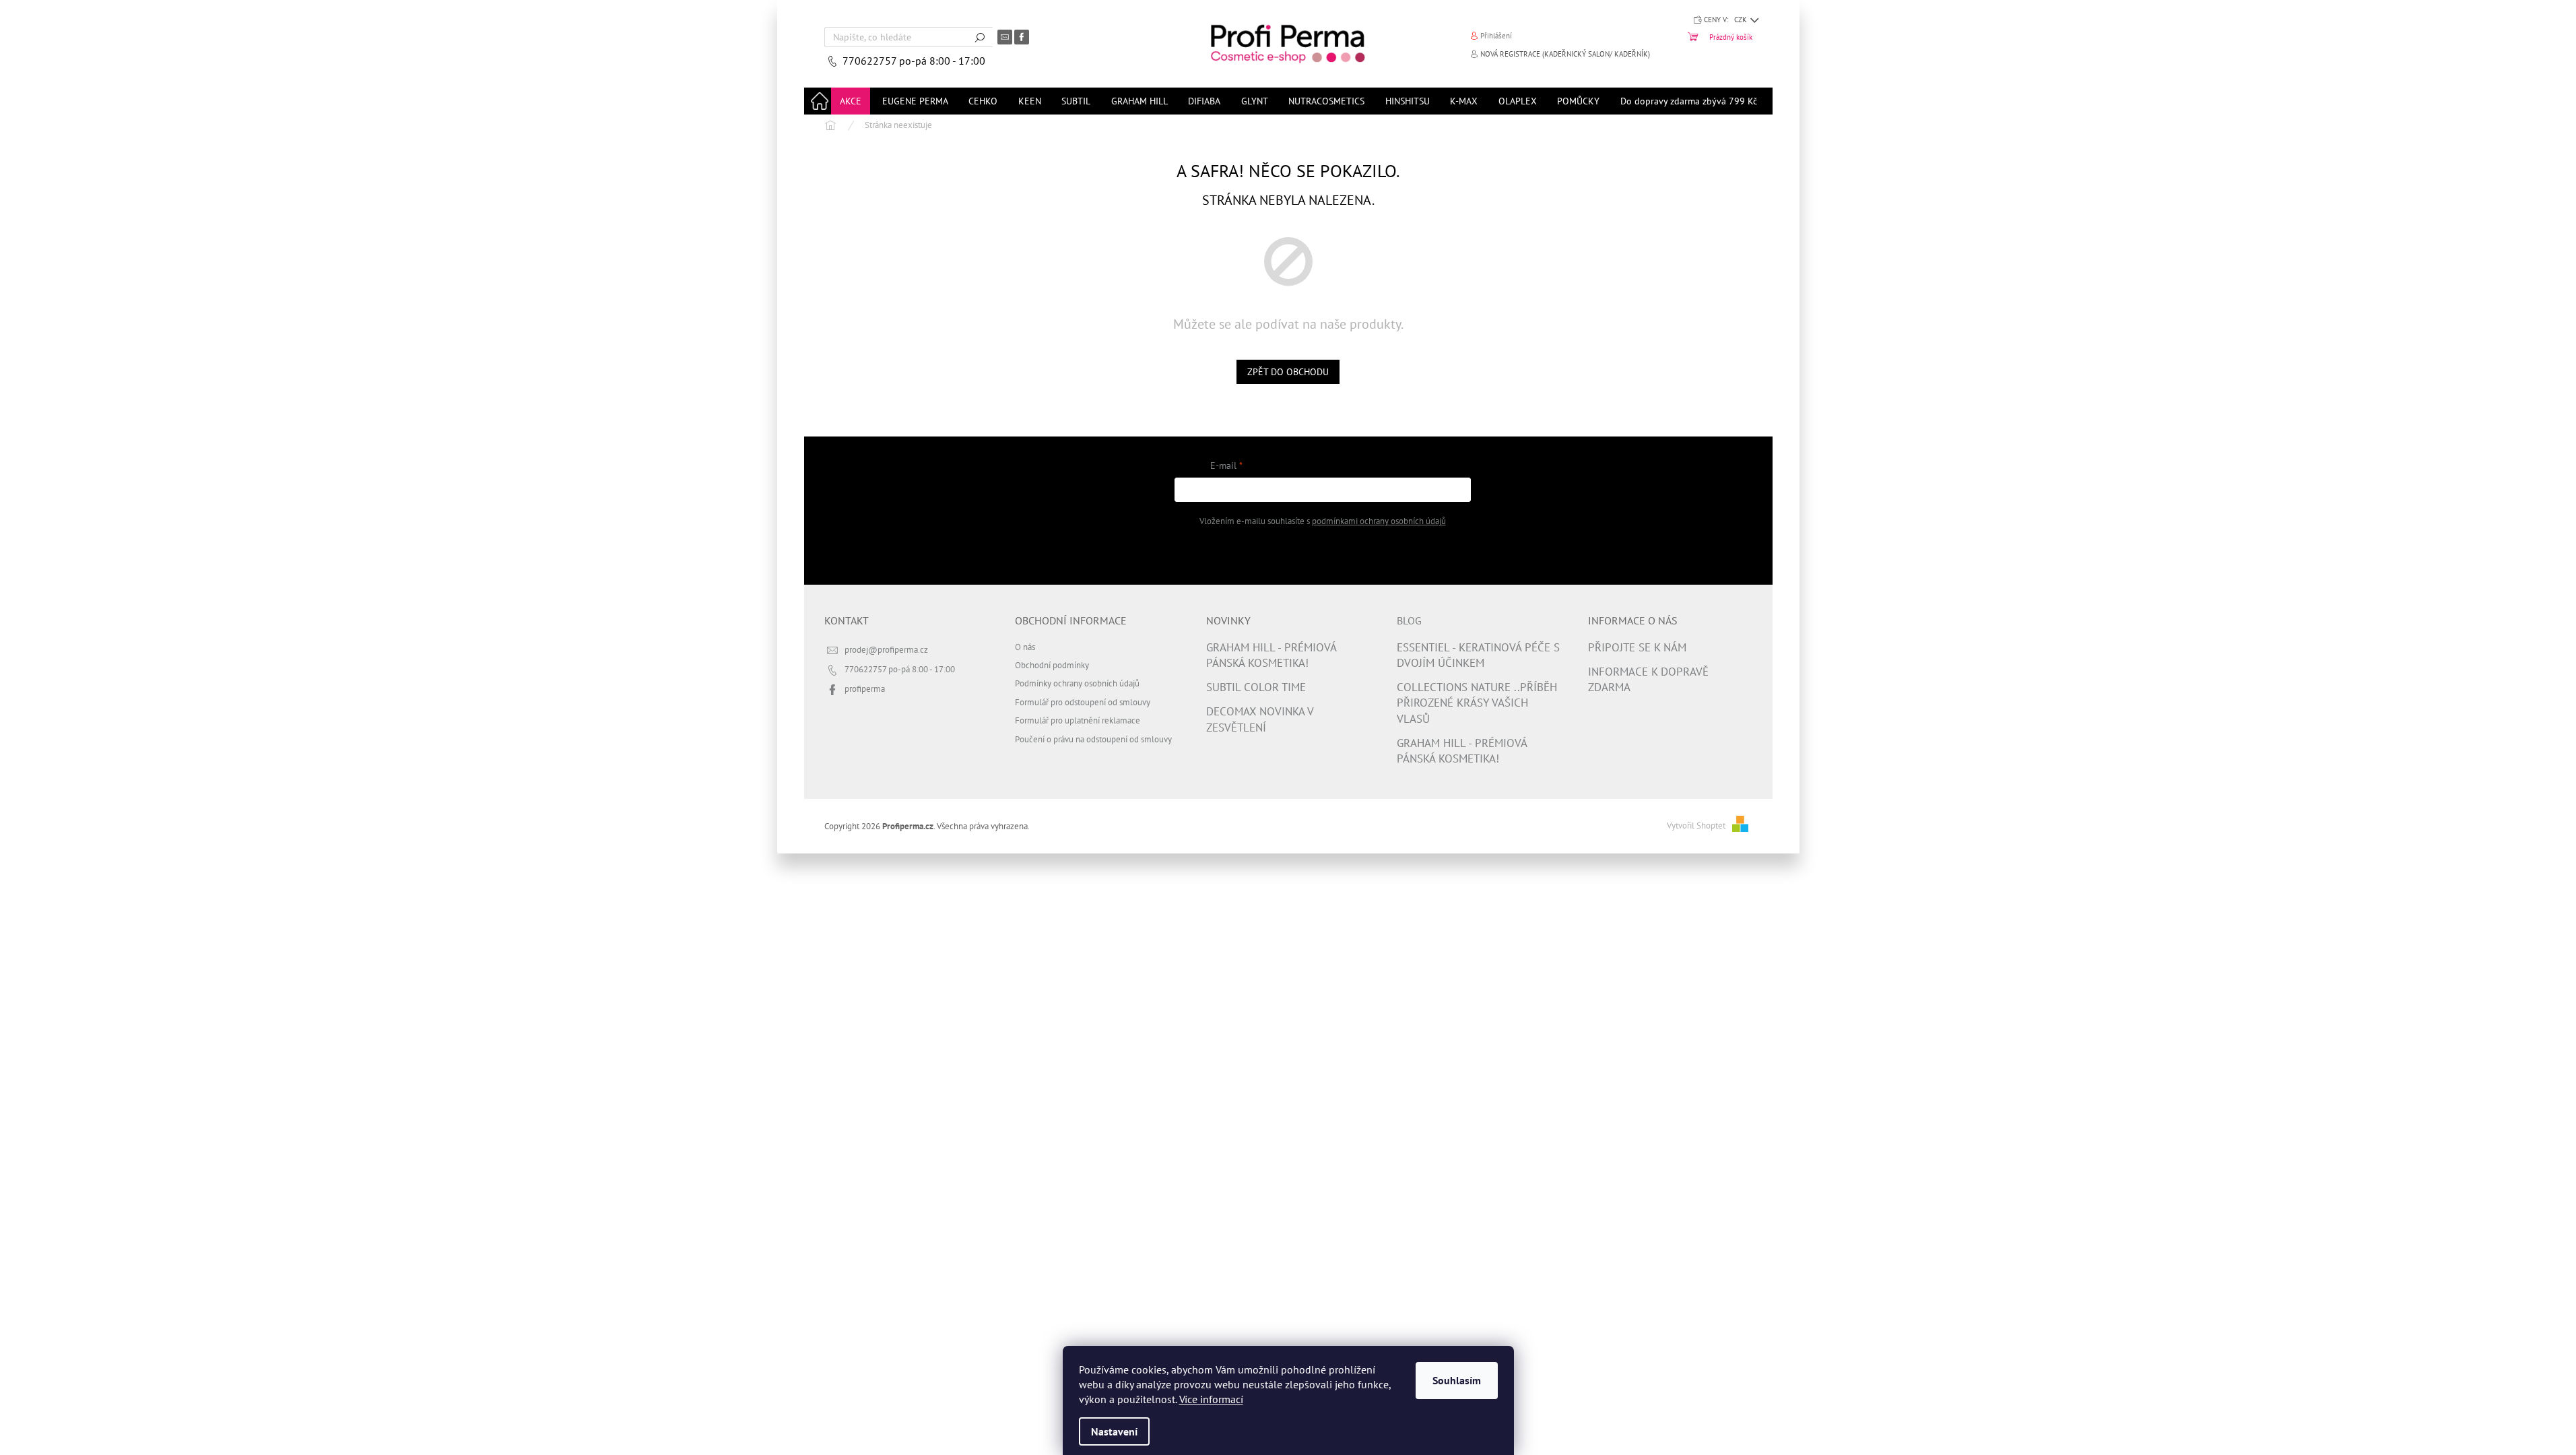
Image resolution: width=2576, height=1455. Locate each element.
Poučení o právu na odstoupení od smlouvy (1093, 739)
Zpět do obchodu (1288, 372)
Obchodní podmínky (1052, 665)
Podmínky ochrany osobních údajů (1077, 683)
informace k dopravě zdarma (1648, 679)
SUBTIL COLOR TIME (1256, 687)
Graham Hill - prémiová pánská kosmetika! (1271, 655)
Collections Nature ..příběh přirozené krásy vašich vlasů (1477, 703)
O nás (1025, 647)
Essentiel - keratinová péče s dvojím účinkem (1478, 655)
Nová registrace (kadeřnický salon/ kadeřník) (1565, 54)
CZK (1742, 20)
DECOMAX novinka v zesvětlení (1260, 719)
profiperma (865, 688)
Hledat (980, 37)
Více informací (1211, 1399)
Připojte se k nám (1637, 647)
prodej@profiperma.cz (886, 649)
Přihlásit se (1322, 554)
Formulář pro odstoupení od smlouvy (1083, 702)
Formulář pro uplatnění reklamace (1078, 720)
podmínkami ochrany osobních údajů (1379, 521)
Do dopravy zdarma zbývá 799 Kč (1689, 101)
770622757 (871, 61)
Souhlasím (1457, 1380)
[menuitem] (851, 101)
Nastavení (1114, 1431)
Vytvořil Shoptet (1696, 825)
